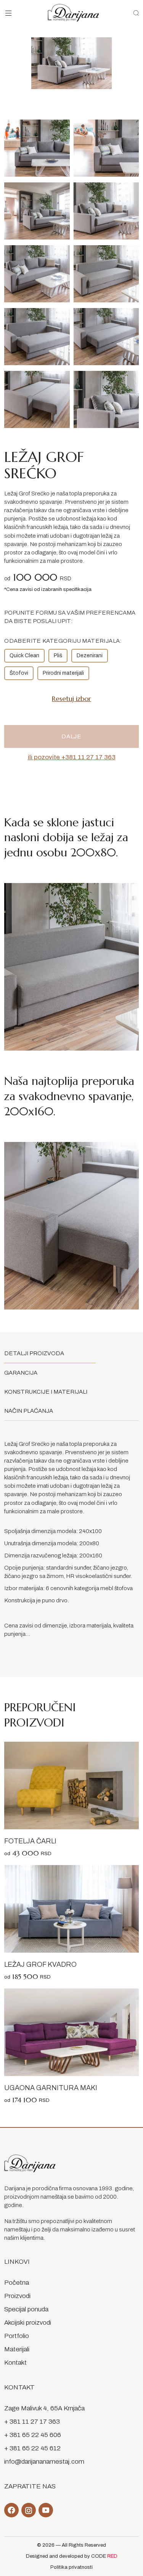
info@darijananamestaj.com (44, 2462)
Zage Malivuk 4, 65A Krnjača (44, 2408)
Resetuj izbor (71, 699)
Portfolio (17, 2336)
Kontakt (15, 2363)
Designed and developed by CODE (72, 2556)
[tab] (50, 1353)
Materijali (17, 2349)
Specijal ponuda (26, 2309)
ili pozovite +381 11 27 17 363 (72, 757)
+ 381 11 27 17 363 (32, 2422)
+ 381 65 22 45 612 (32, 2448)
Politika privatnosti (71, 2567)
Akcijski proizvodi (28, 2323)
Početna (17, 2283)
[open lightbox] (37, 148)
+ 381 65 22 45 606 (33, 2435)
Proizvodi (17, 2296)
